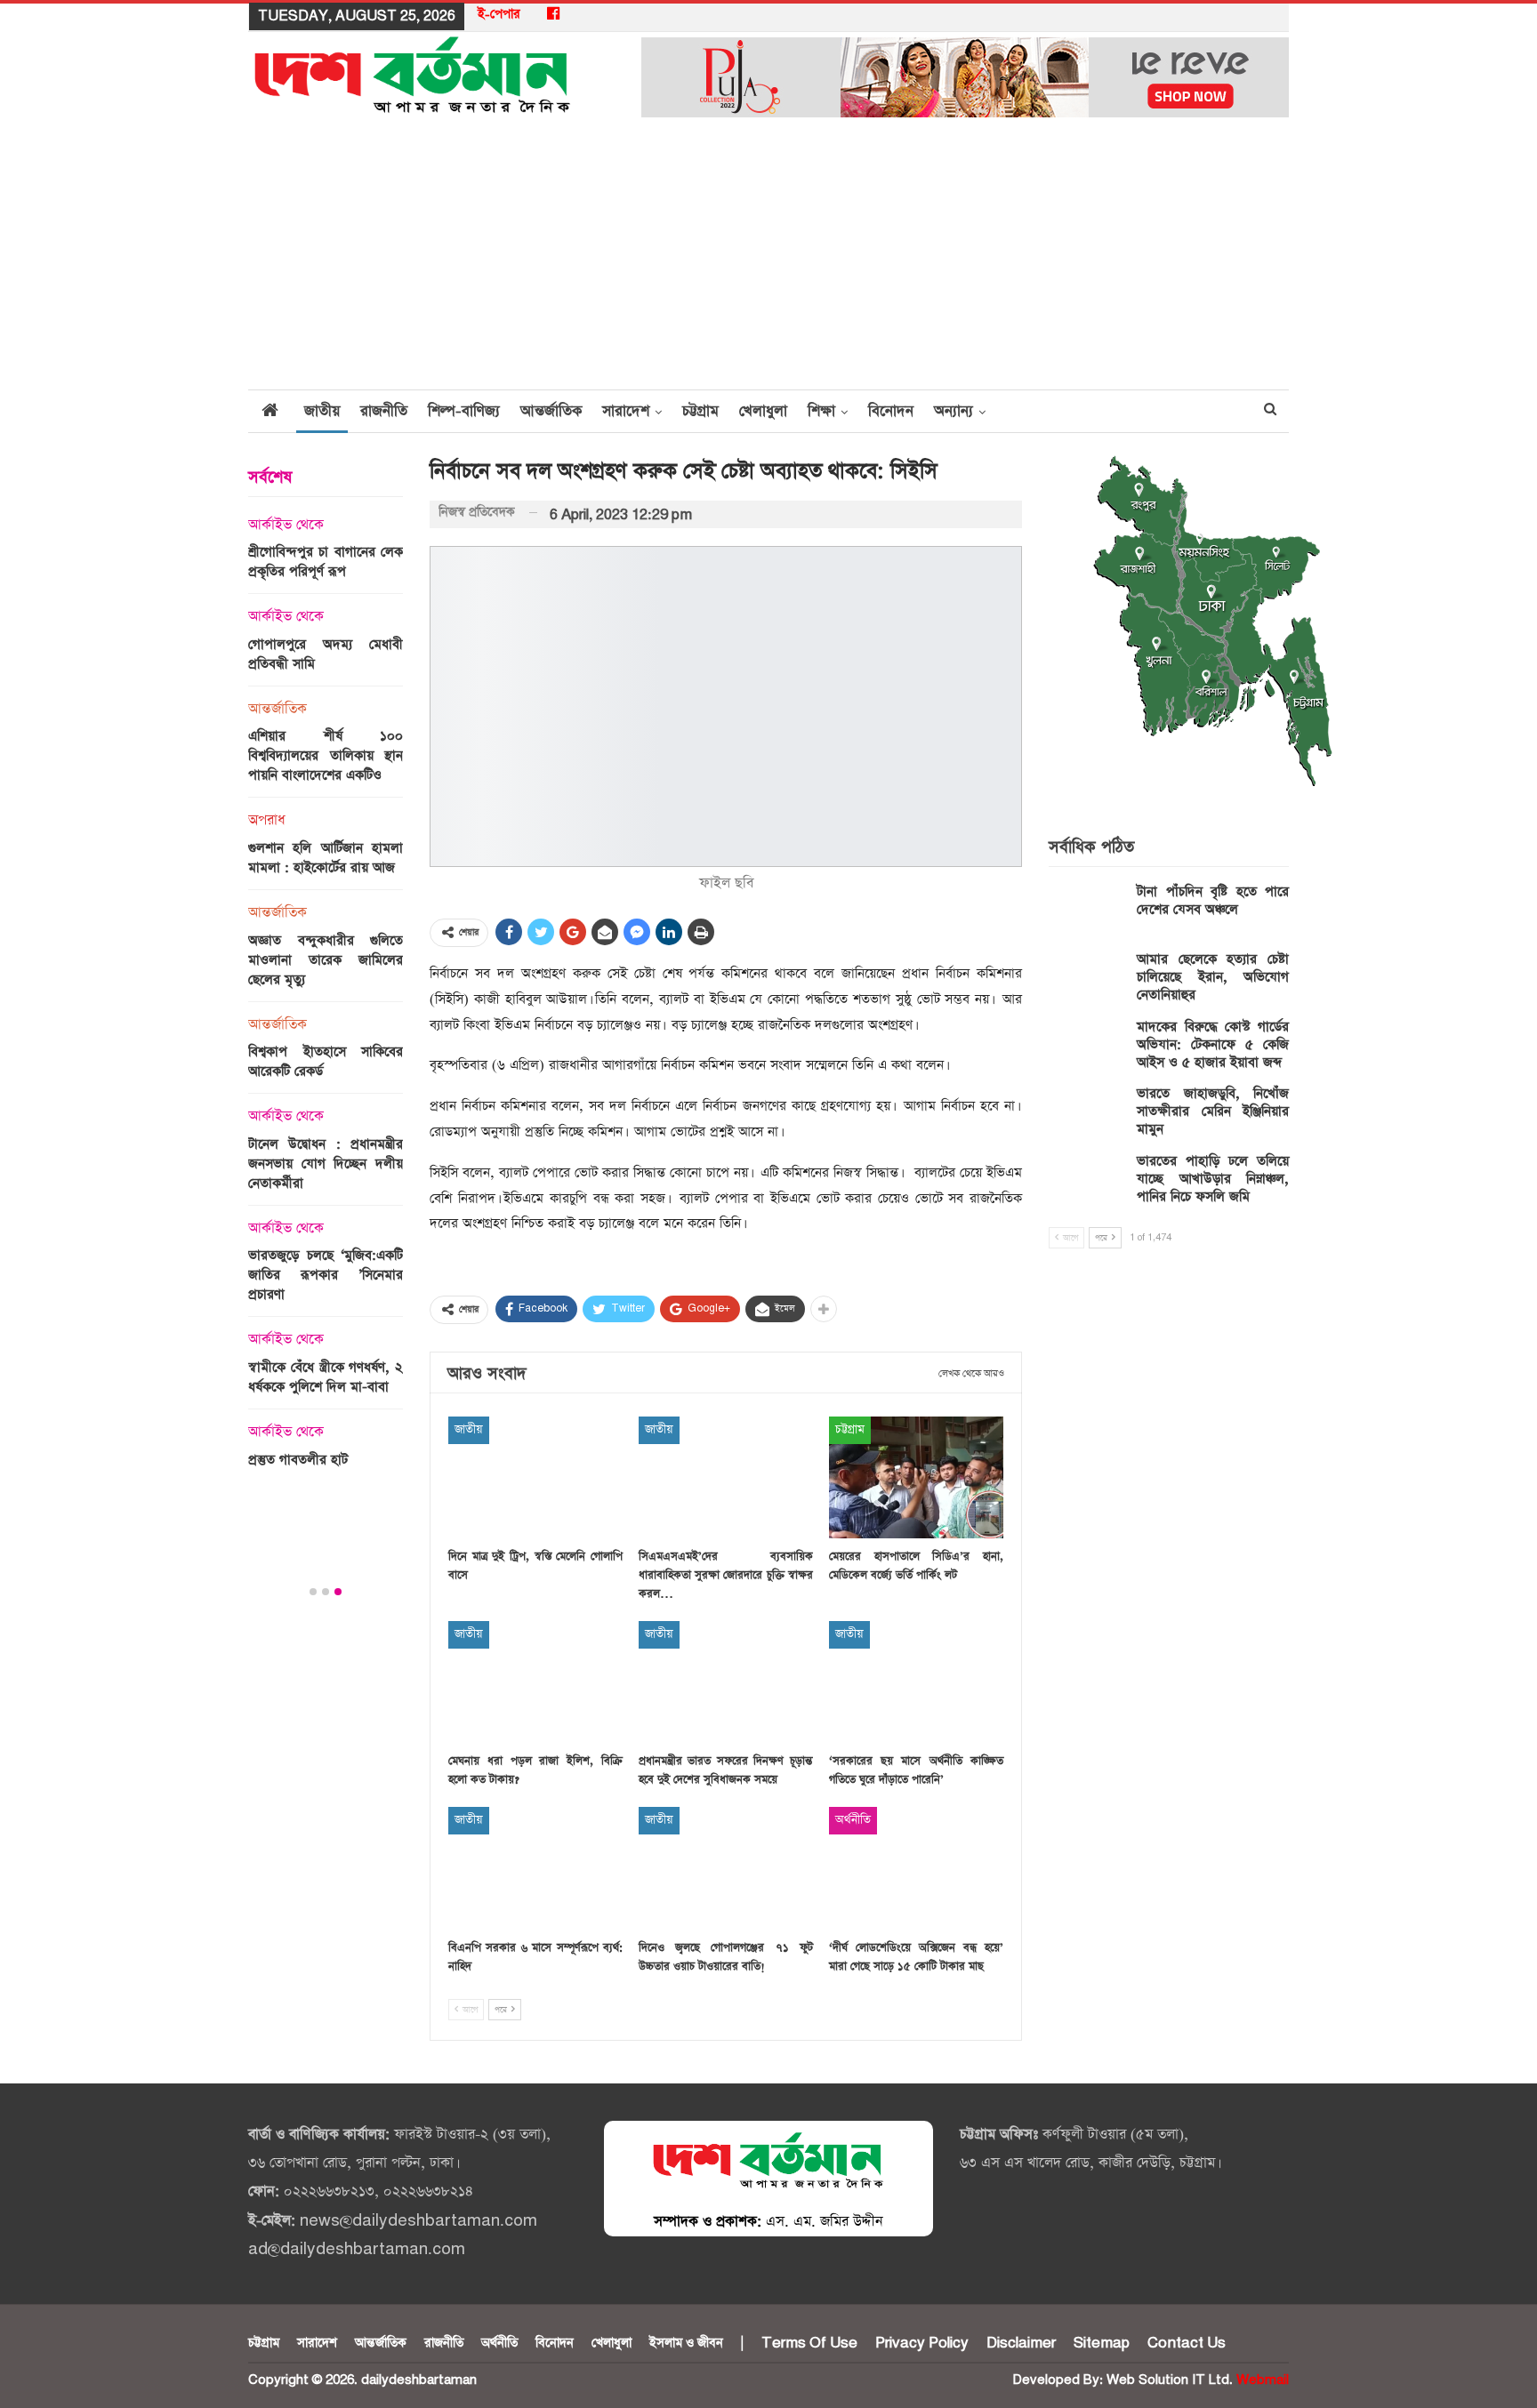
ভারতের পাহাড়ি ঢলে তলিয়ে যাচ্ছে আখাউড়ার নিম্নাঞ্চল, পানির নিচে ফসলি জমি (1213, 1179)
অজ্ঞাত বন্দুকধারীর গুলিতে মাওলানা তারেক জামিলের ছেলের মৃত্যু (326, 960)
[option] (326, 998)
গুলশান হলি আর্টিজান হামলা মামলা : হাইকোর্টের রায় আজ (326, 858)
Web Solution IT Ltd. (1170, 2380)
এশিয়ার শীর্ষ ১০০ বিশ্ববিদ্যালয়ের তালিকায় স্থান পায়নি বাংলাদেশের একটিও (326, 755)
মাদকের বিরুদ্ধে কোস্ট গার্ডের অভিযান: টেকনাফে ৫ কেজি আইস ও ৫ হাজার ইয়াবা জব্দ (1213, 1044)
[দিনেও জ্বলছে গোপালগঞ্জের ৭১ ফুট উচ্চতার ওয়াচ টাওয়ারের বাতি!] (726, 1868)
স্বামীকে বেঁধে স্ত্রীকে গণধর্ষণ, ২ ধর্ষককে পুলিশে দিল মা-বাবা (326, 1377)
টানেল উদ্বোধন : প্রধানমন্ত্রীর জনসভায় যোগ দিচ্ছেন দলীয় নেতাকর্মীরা (326, 1164)
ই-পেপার (499, 14)
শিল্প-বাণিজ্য (464, 411)
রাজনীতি (384, 411)
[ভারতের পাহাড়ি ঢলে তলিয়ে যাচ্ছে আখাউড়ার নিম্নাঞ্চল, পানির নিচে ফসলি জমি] (1087, 1181)
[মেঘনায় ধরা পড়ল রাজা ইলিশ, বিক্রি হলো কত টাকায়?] (535, 1682)
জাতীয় (322, 411)
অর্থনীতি (853, 1820)
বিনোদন (891, 411)
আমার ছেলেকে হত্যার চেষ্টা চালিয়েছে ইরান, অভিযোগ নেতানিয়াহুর (1213, 977)
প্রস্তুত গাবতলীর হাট (298, 1460)
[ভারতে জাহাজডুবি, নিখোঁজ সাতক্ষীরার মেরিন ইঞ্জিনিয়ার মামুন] (1087, 1113)
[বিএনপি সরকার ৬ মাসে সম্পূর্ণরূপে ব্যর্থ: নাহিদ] (535, 1868)
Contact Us (1187, 2343)
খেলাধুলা (763, 411)
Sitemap (1102, 2343)
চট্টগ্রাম (700, 411)
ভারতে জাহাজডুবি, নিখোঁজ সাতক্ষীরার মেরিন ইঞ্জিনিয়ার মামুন (1213, 1111)
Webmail (1263, 2380)
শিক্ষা (821, 411)
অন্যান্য (954, 411)
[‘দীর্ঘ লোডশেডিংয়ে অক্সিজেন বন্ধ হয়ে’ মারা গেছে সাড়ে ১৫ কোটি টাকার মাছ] (916, 1868)
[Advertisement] (768, 255)
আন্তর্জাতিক (551, 411)
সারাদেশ (626, 411)
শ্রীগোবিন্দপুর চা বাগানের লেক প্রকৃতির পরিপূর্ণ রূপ (326, 562)
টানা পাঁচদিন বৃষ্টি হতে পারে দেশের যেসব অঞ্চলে (1213, 900)
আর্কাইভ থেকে (286, 526)
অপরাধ (267, 821)
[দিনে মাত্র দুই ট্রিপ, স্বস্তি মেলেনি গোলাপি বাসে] (535, 1477)
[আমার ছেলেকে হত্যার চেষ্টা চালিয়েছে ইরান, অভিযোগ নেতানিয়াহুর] (1087, 979)
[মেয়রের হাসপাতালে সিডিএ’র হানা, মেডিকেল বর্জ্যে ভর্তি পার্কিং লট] (916, 1477)
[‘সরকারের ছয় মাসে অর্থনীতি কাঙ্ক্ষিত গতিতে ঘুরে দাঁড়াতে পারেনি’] (916, 1682)
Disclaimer (1021, 2343)
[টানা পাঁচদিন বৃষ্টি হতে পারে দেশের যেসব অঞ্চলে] (1087, 911)
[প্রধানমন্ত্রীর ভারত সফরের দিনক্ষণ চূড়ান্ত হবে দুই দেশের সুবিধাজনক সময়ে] (726, 1682)
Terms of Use (809, 2343)
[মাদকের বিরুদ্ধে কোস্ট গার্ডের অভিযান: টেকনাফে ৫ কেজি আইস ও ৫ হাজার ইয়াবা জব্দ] (1087, 1047)
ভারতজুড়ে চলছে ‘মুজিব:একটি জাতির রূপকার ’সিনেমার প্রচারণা (326, 1275)
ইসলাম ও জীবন (686, 2343)
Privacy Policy (922, 2343)
